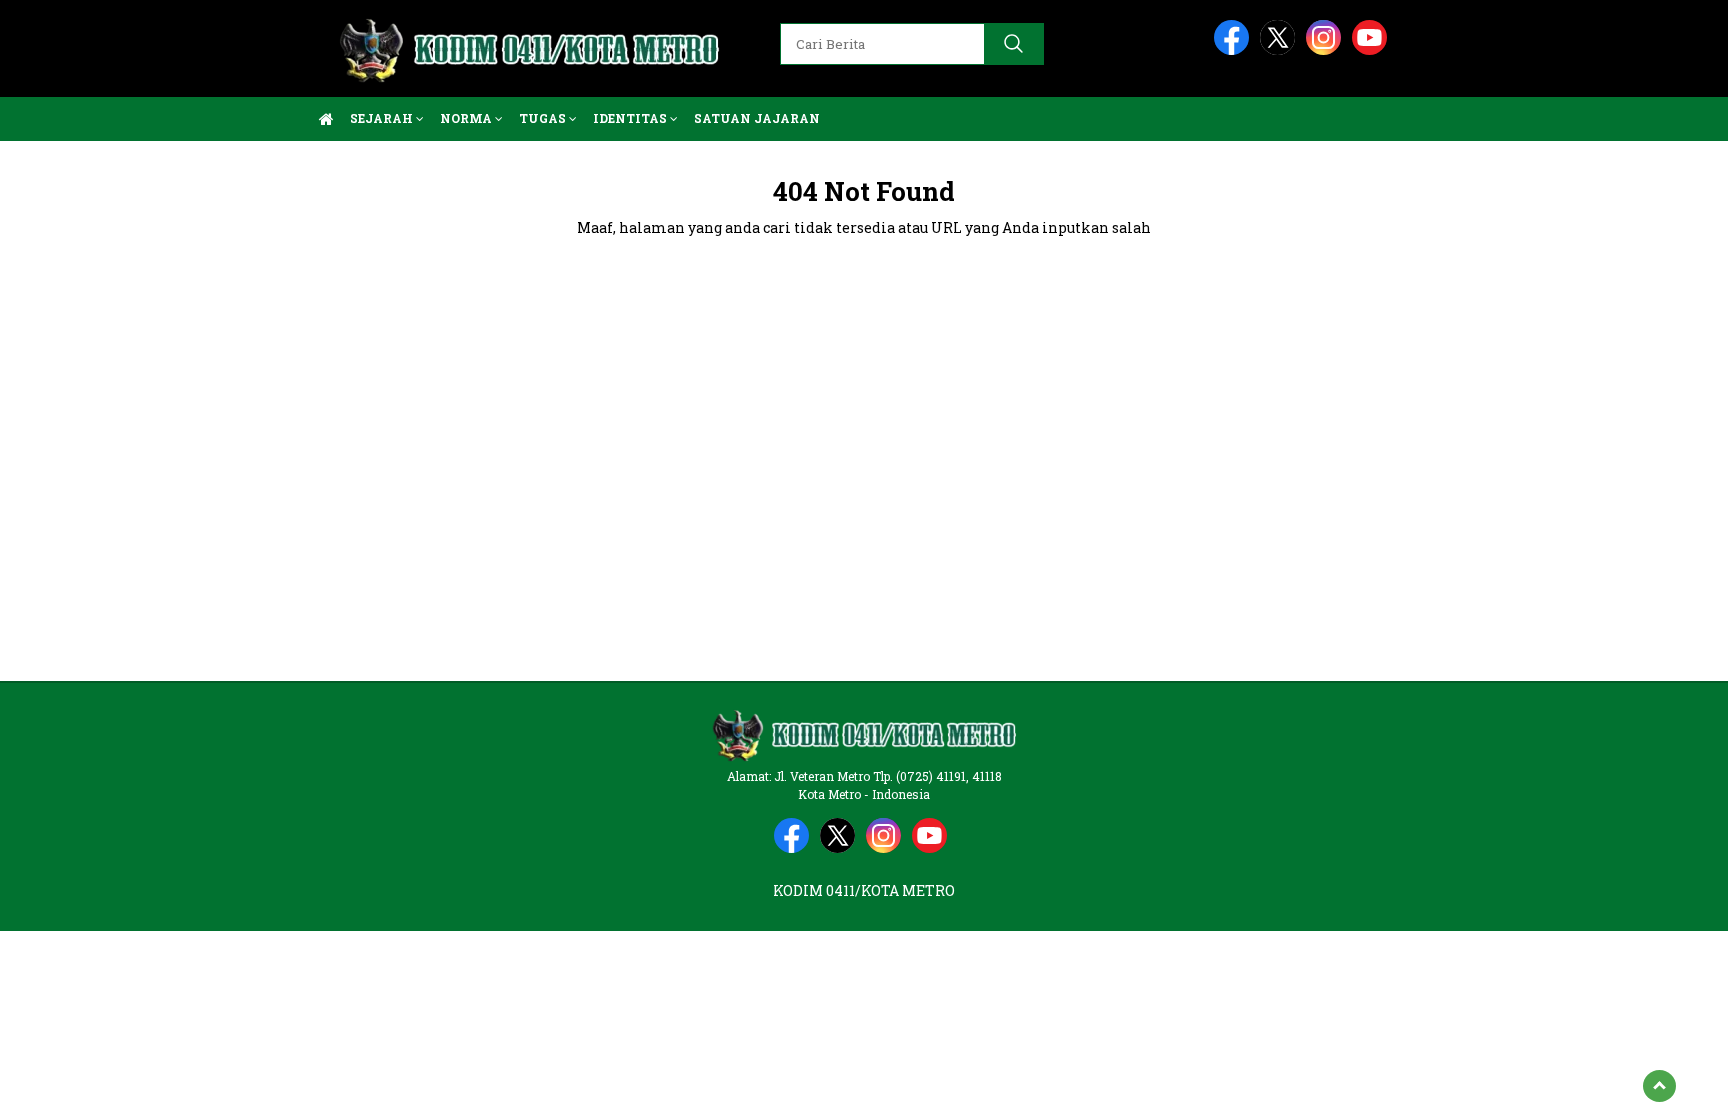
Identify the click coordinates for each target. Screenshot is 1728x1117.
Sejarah (383, 118)
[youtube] (1373, 50)
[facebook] (1235, 50)
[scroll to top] (1659, 1086)
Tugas (544, 118)
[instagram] (1327, 50)
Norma (467, 118)
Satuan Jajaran (757, 118)
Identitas (631, 118)
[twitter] (1281, 50)
